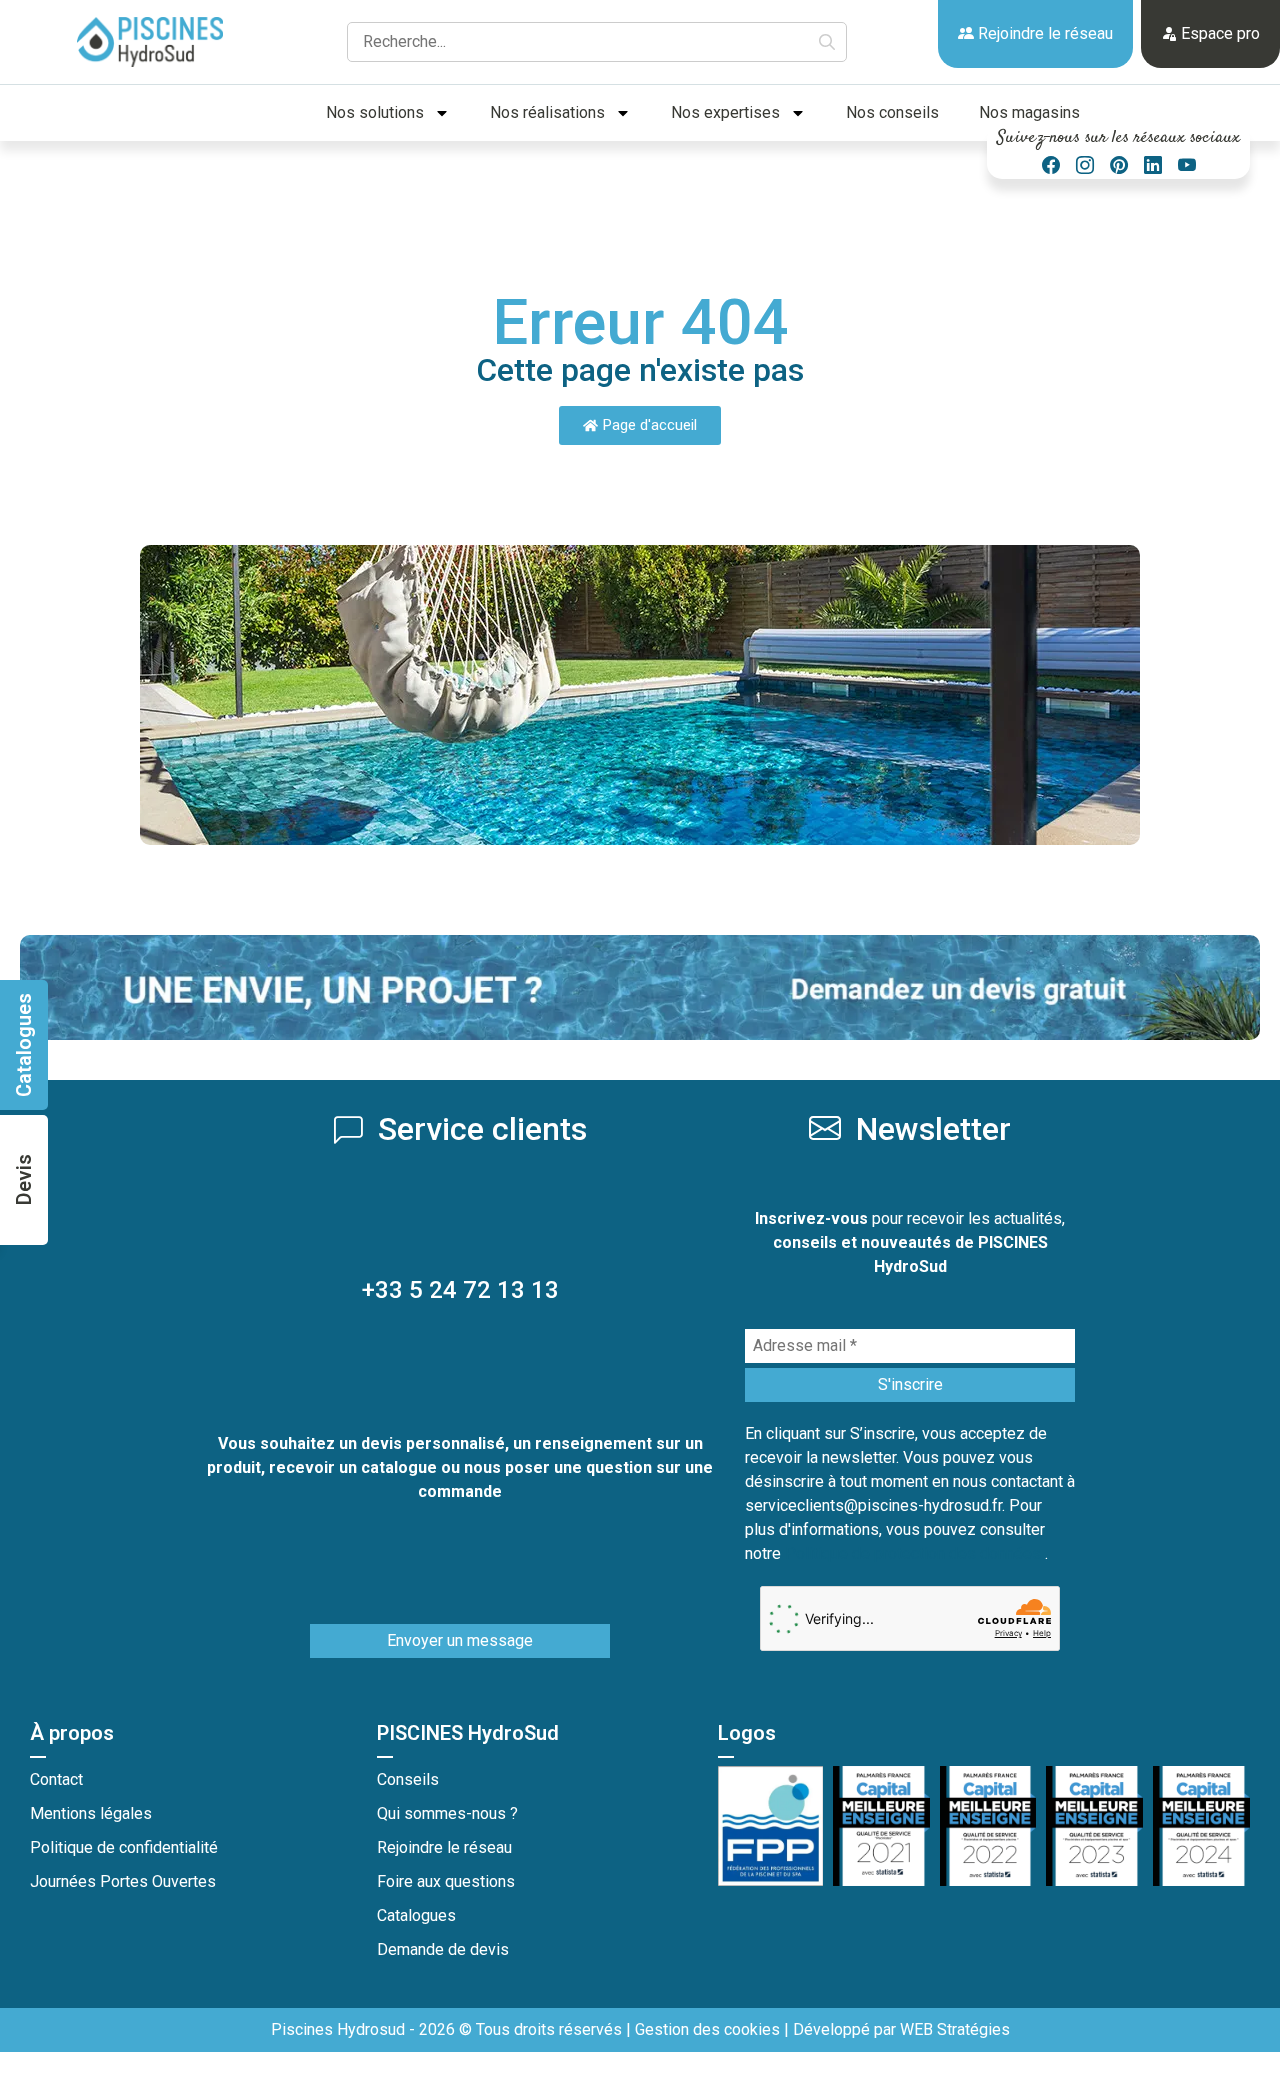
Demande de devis (443, 1949)
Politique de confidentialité (124, 1847)
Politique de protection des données (915, 1553)
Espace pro (1218, 33)
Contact (56, 1779)
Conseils (408, 1779)
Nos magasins (1029, 112)
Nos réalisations (547, 112)
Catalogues (416, 1915)
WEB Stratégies (955, 2029)
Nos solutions (375, 112)
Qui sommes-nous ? (447, 1813)
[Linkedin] (1153, 165)
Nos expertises (725, 112)
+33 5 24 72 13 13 (460, 1290)
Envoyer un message (460, 1640)
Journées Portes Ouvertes (123, 1881)
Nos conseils (892, 112)
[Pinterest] (1119, 165)
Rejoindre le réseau (1043, 33)
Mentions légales (91, 1813)
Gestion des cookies (707, 2029)
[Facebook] (1051, 165)
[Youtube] (1187, 165)
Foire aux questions (446, 1881)
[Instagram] (1085, 165)
